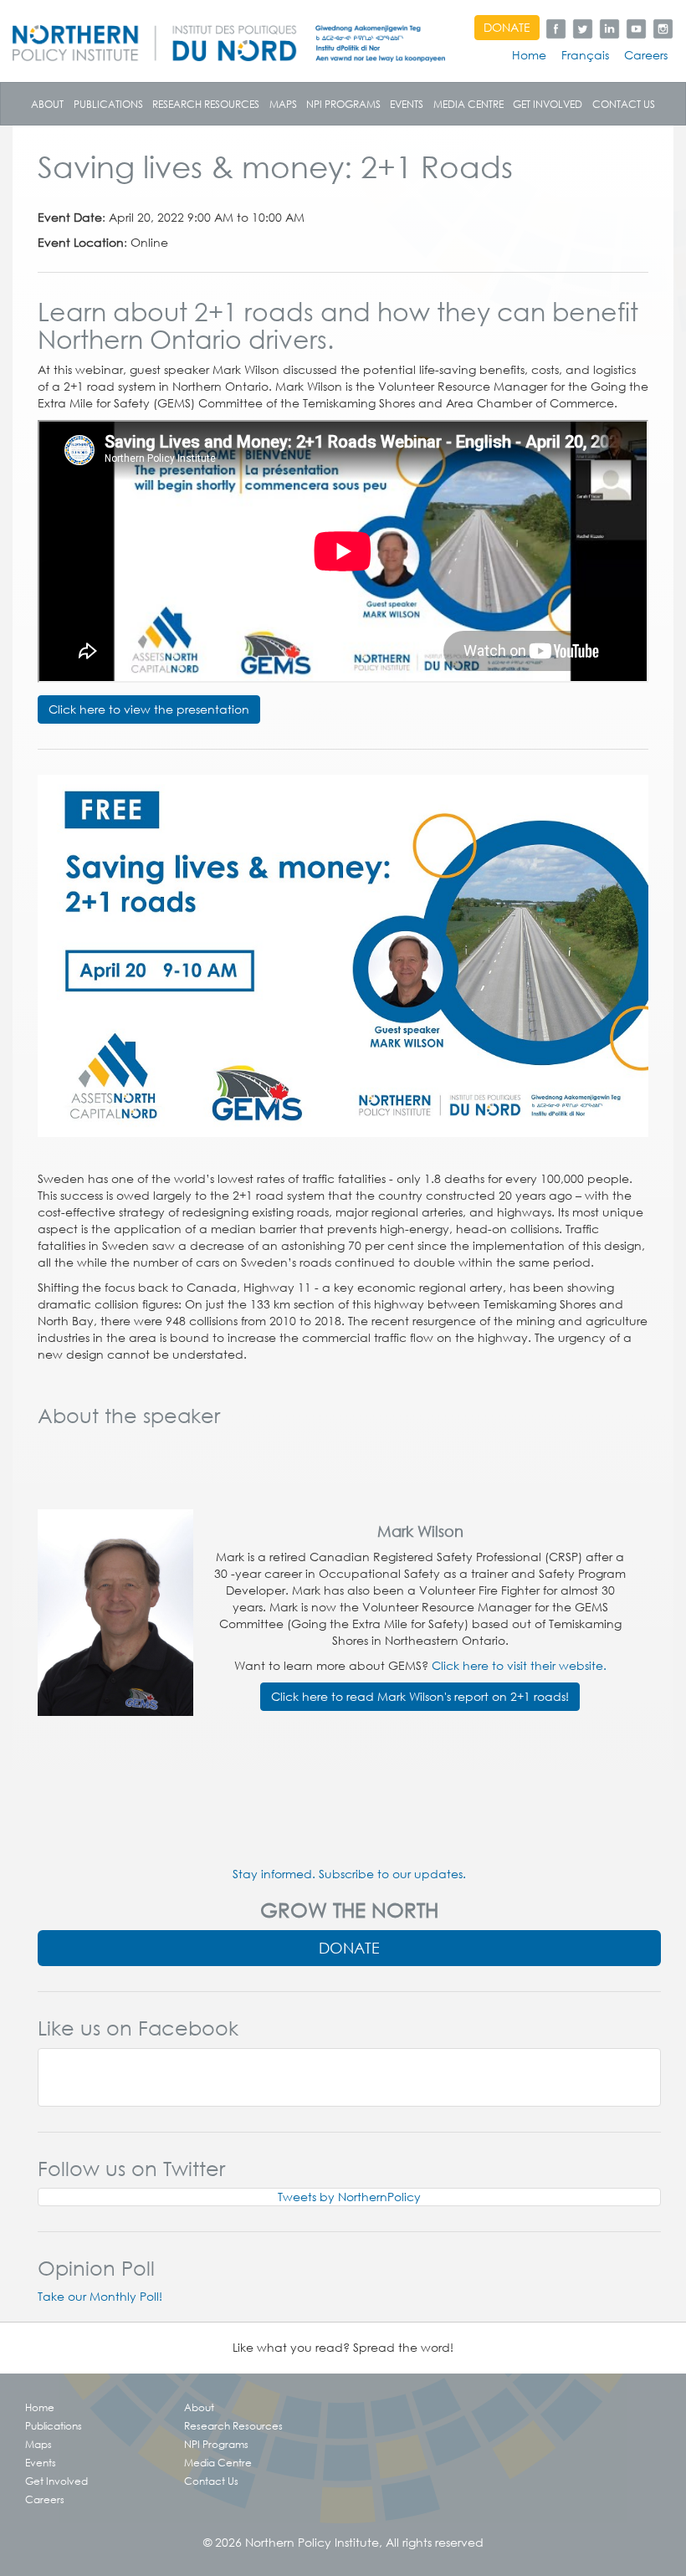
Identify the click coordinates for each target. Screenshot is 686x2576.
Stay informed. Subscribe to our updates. (349, 1874)
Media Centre (468, 104)
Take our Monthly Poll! (100, 2297)
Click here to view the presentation (149, 709)
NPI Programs (343, 104)
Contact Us (624, 104)
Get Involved (548, 104)
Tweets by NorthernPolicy (349, 2197)
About (47, 104)
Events (407, 104)
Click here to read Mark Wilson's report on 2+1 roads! (420, 1697)
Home (529, 55)
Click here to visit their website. (519, 1666)
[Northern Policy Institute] (229, 37)
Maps (283, 104)
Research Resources (206, 104)
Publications (108, 104)
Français (585, 55)
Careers (646, 55)
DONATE (507, 28)
